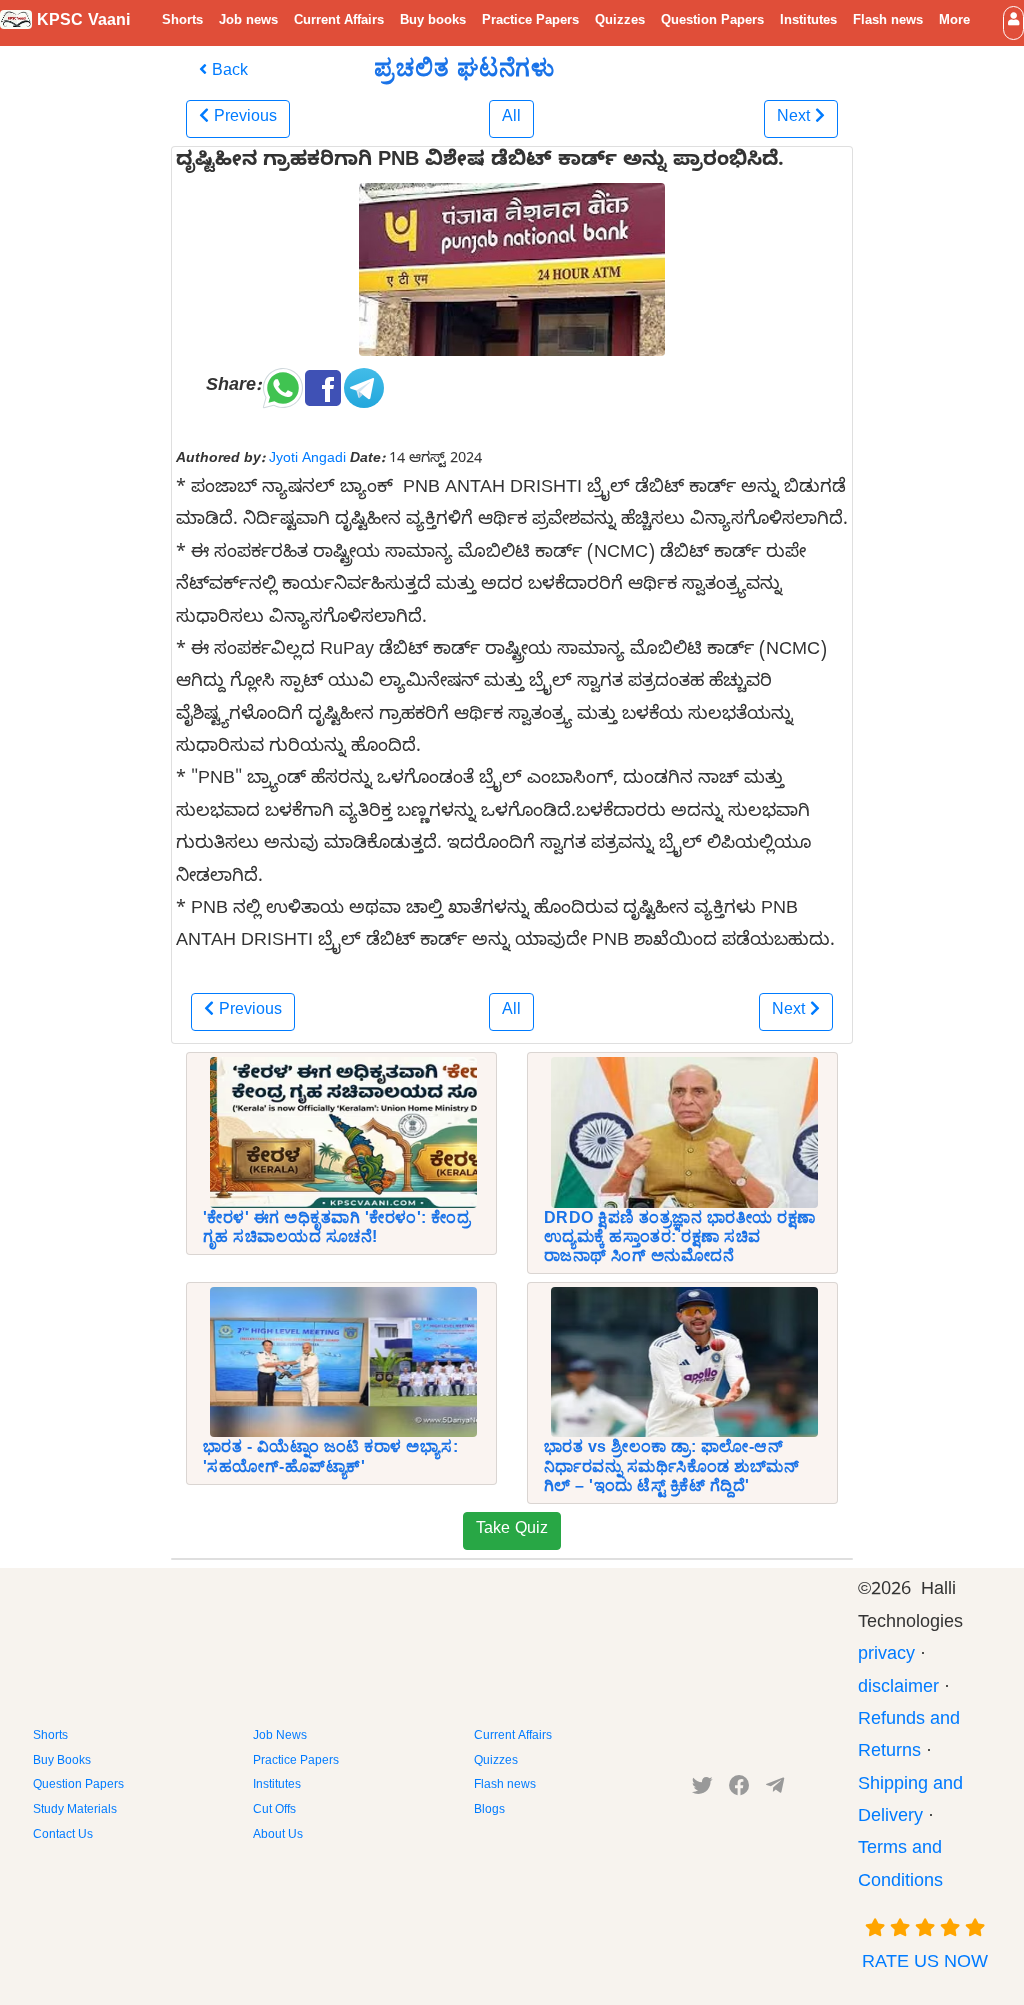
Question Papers (712, 22)
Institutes (808, 22)
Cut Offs (274, 1811)
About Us (278, 1836)
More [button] (954, 22)
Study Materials (75, 1811)
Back (227, 73)
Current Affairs (339, 22)
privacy (886, 1656)
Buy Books (62, 1762)
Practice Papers (530, 22)
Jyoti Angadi (307, 460)
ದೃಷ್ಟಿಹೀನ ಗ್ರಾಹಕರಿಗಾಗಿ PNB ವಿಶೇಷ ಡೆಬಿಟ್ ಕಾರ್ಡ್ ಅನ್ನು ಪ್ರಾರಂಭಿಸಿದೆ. (480, 163)
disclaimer (898, 1689)
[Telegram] (775, 1790)
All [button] (511, 119)
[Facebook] (739, 1790)
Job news (248, 22)
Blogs (489, 1811)
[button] (1013, 22)
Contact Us (63, 1836)
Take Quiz (512, 1531)
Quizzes (620, 22)
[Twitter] (702, 1790)
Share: (233, 387)
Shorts (182, 22)
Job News (280, 1737)
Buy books (433, 22)
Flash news (888, 22)
